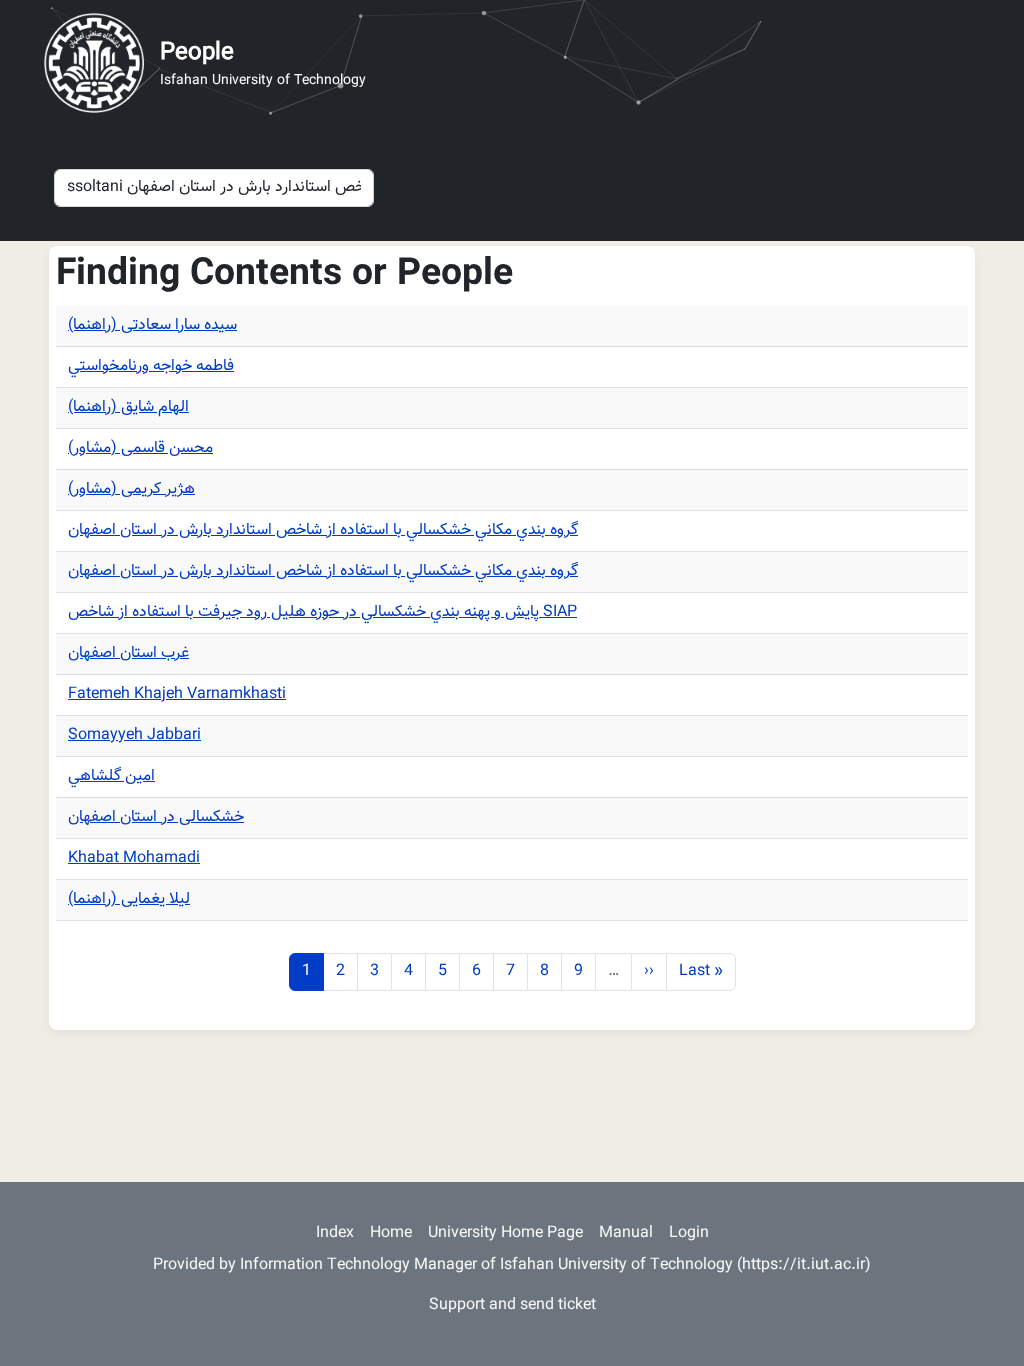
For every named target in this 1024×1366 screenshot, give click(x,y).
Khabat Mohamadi (134, 858)
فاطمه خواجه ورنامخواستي (151, 366)
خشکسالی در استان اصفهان (156, 817)
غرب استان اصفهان (128, 653)
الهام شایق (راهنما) (128, 407)
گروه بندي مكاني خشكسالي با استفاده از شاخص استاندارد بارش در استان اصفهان (323, 530)
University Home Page (505, 1233)
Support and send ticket (512, 1305)
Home (391, 1233)
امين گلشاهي (111, 776)
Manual (626, 1233)
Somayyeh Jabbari (134, 735)
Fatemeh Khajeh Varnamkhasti (177, 694)
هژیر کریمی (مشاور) (131, 489)
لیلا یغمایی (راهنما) (129, 899)
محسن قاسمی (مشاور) (140, 448)
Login (689, 1233)
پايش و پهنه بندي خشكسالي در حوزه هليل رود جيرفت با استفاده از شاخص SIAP (322, 612)
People (197, 53)
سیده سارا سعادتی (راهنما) (152, 325)
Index (335, 1233)
